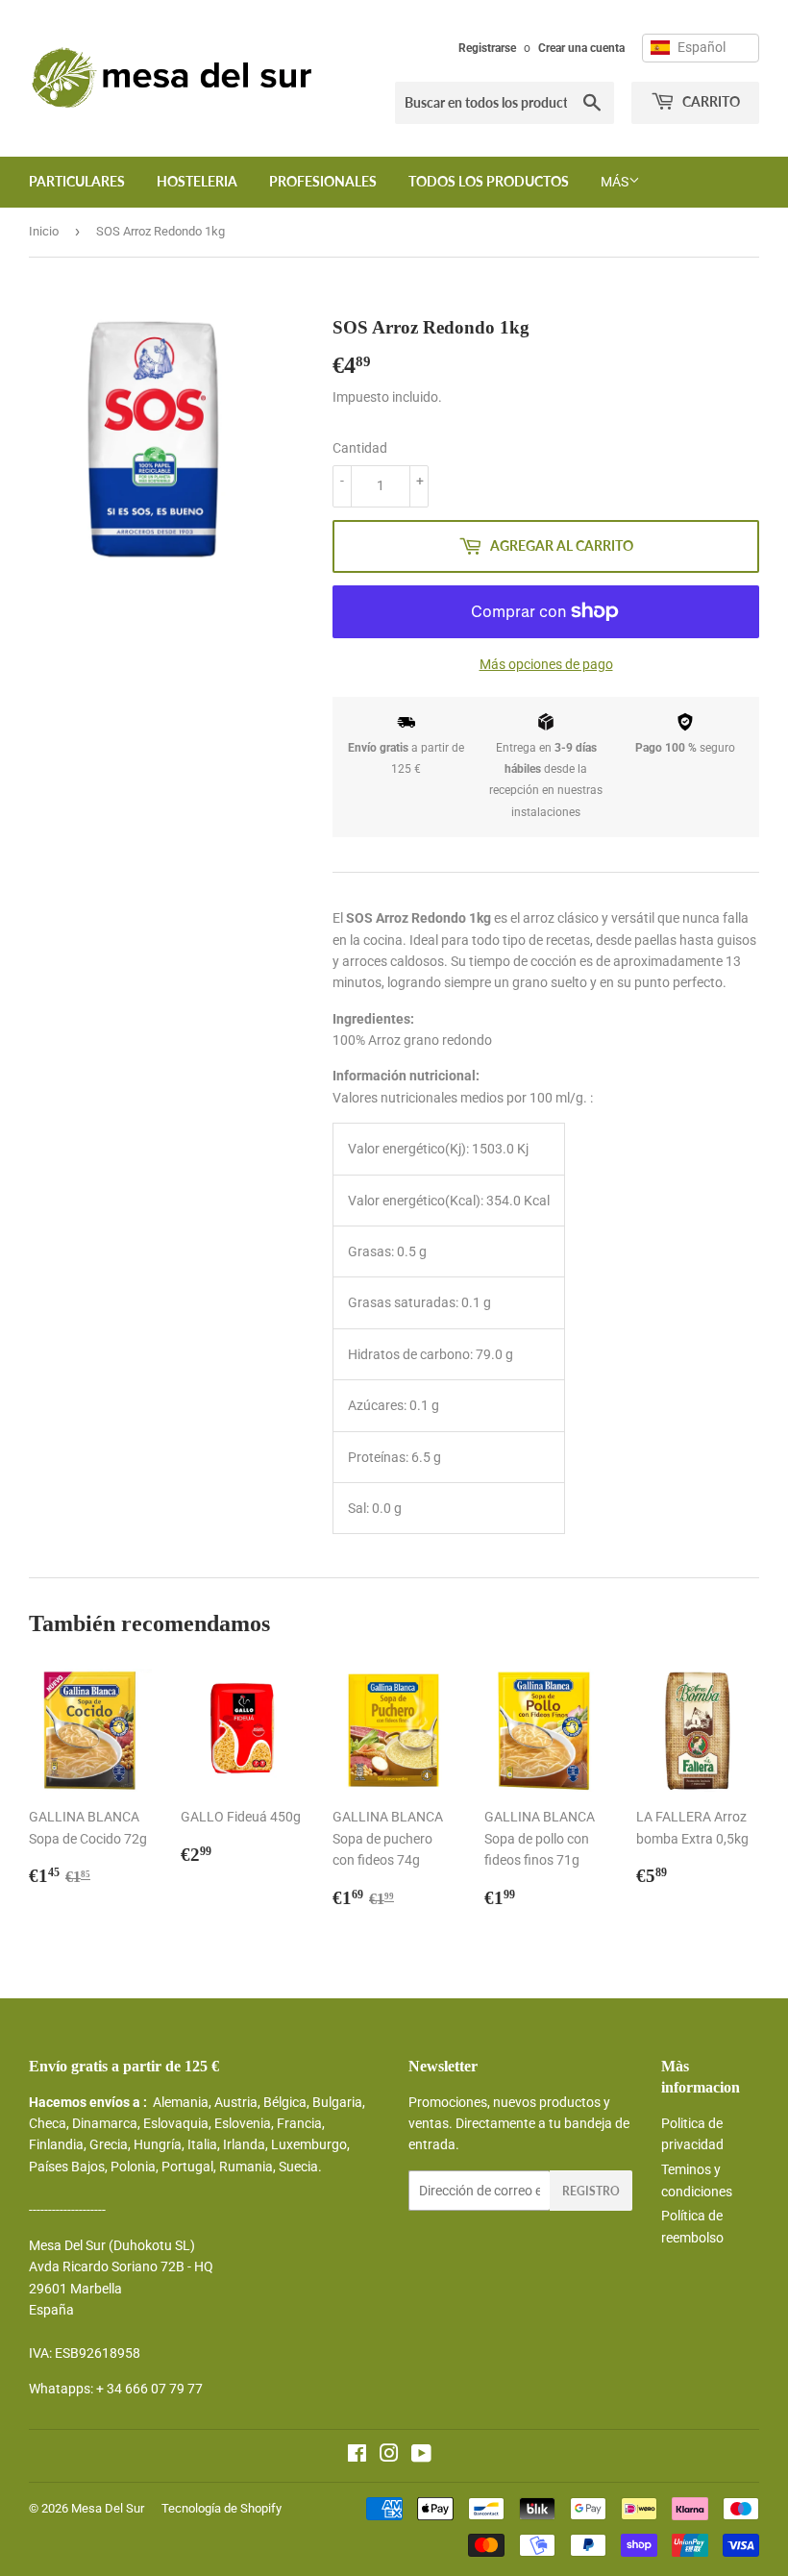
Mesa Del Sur (108, 2508)
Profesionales (323, 181)
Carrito (710, 101)
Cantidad (360, 448)
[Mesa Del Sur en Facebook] (357, 2456)
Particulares (77, 181)
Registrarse (487, 48)
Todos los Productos (489, 181)
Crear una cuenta (581, 48)
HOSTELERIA (197, 181)
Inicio (44, 231)
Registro (591, 2191)
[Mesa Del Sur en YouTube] (421, 2456)
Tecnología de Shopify (222, 2508)
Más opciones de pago (546, 664)
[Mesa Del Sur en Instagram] (389, 2456)
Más (615, 182)
